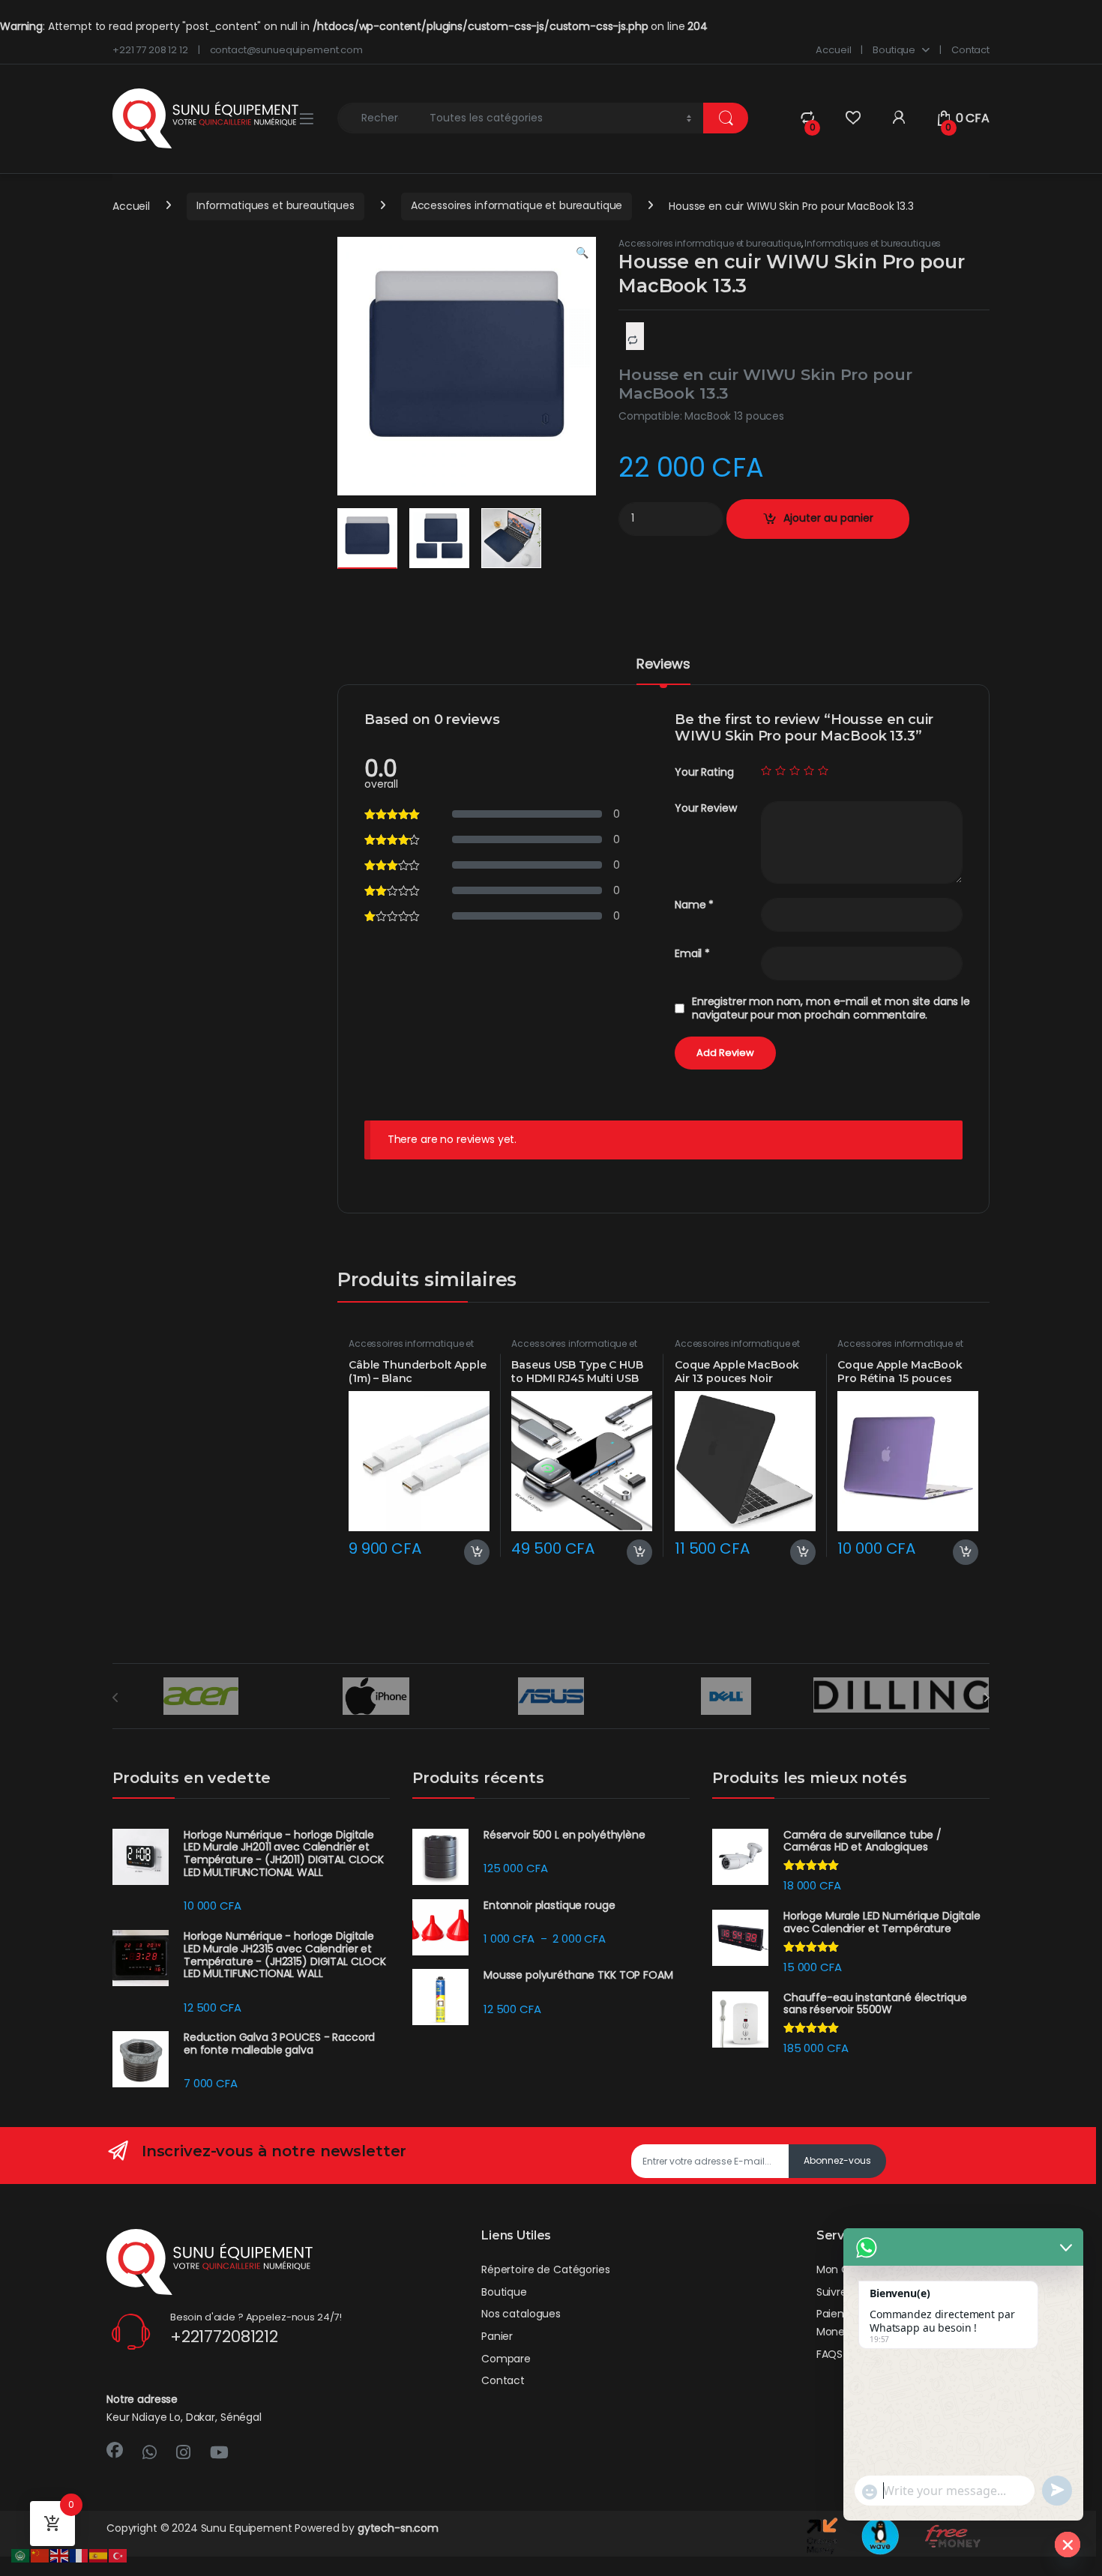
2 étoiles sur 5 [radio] (780, 770)
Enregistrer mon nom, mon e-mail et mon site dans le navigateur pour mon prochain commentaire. (831, 1008)
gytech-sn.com (398, 2528)
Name (694, 905)
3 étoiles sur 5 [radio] (795, 770)
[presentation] (986, 1698)
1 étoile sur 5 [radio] (766, 770)
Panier (497, 2336)
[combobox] (379, 118)
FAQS (829, 2354)
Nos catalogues (521, 2314)
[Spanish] (99, 2555)
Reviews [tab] (663, 665)
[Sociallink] (115, 2450)
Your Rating (704, 772)
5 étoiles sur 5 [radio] (823, 770)
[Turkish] (118, 2555)
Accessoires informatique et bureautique (517, 205)
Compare (506, 2359)
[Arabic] (21, 2555)
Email (692, 954)
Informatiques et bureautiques (275, 205)
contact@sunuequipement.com (286, 50)
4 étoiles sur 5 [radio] (809, 770)
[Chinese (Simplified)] (40, 2555)
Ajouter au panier (828, 518)
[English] (60, 2555)
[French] (79, 2555)
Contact (970, 50)
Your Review (705, 808)
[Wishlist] (853, 118)
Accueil (833, 50)
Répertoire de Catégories (546, 2269)
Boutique (894, 50)
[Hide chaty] (1068, 2545)
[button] (582, 253)
